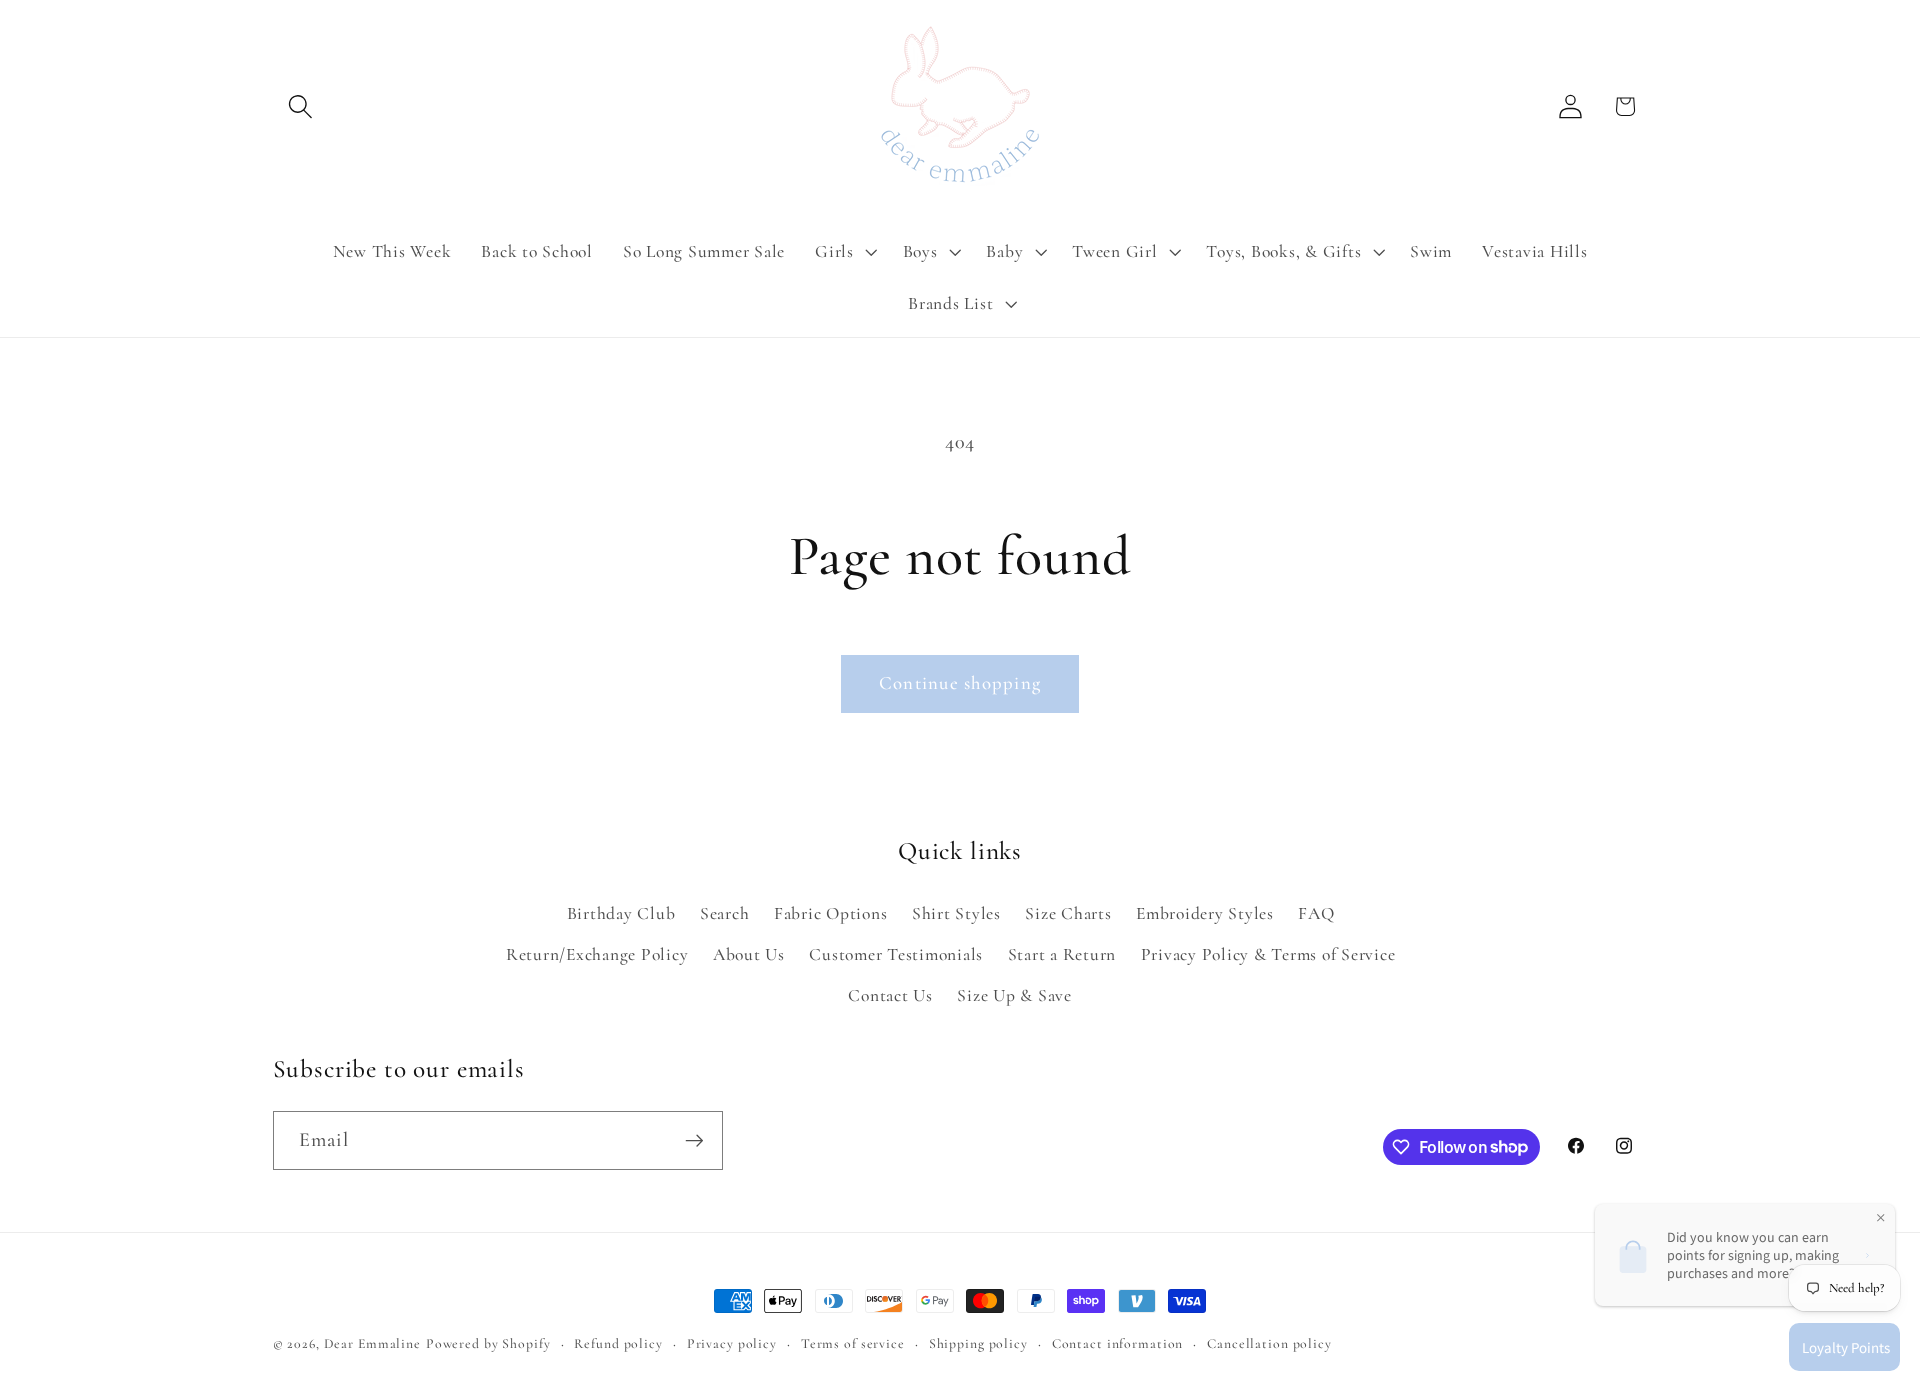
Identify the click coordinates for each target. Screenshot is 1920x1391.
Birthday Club (621, 913)
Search (725, 913)
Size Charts (1068, 913)
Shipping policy (978, 1343)
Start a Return (1062, 954)
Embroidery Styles (1205, 913)
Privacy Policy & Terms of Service (1268, 954)
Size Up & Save (1014, 995)
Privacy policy (732, 1343)
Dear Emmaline (372, 1343)
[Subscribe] (694, 1140)
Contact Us (890, 995)
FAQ (1316, 913)
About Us (749, 954)
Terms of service (853, 1343)
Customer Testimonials (896, 954)
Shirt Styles (956, 913)
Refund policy (618, 1343)
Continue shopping (960, 683)
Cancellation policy (1269, 1343)
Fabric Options (831, 913)
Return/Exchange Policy (597, 954)
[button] (300, 106)
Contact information (1118, 1343)
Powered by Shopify (488, 1343)
